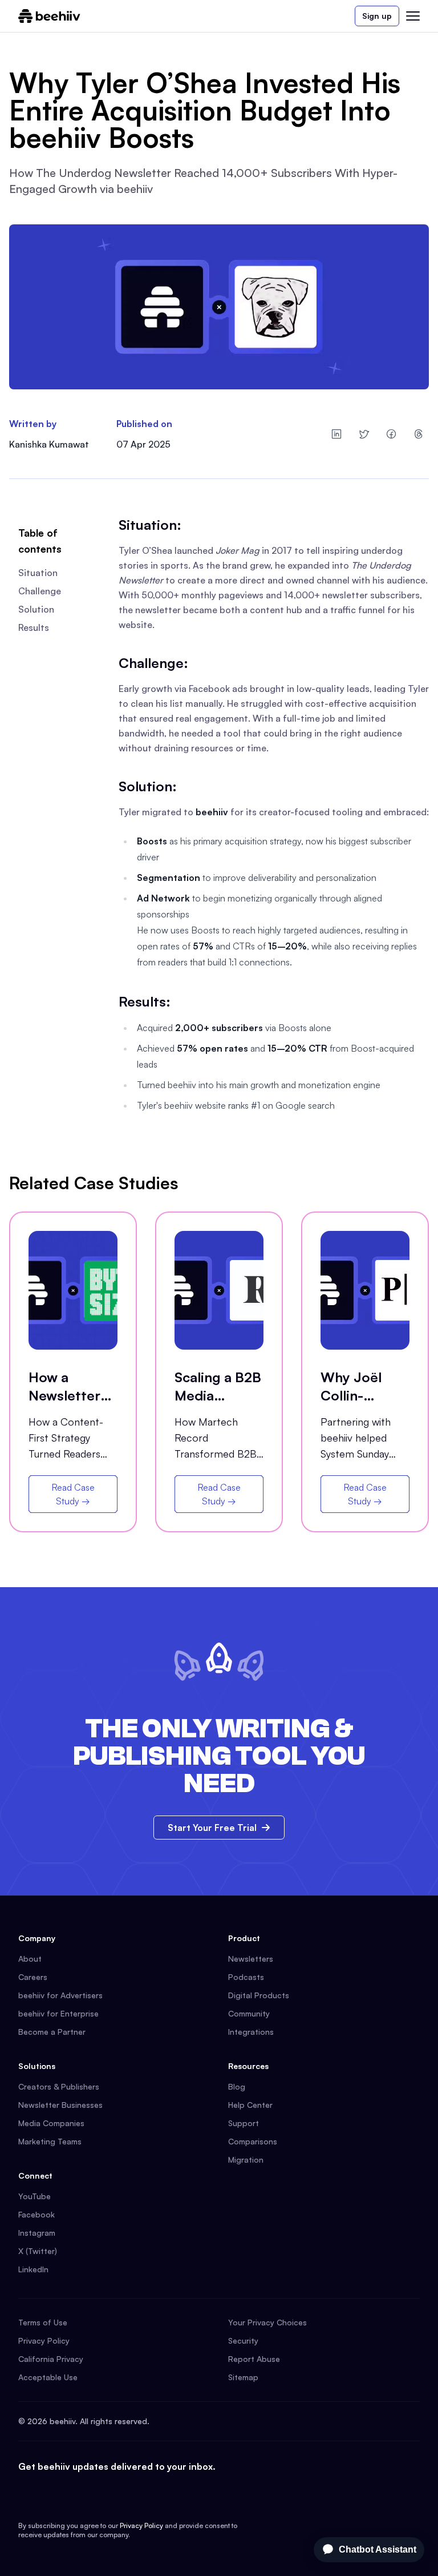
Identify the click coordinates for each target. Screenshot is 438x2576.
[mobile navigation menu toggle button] (413, 16)
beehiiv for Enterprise (58, 2013)
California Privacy (51, 2359)
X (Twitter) (38, 2251)
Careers (33, 1977)
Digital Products (259, 1995)
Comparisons (253, 2141)
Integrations (251, 2032)
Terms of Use (43, 2322)
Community (249, 2013)
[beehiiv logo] (49, 16)
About (30, 1959)
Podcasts (246, 1977)
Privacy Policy (44, 2340)
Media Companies (51, 2123)
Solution (36, 609)
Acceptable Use (48, 2377)
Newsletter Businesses (60, 2105)
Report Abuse (254, 2359)
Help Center (250, 2105)
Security (243, 2340)
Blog (237, 2086)
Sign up (377, 16)
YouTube (35, 2196)
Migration (246, 2160)
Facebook (36, 2214)
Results (34, 627)
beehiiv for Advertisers (60, 1995)
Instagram (37, 2233)
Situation (38, 573)
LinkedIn (33, 2269)
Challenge (40, 591)
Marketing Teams (50, 2141)
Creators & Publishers (59, 2086)
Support (244, 2123)
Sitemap (243, 2377)
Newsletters (251, 1959)
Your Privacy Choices (267, 2322)
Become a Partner (52, 2032)
